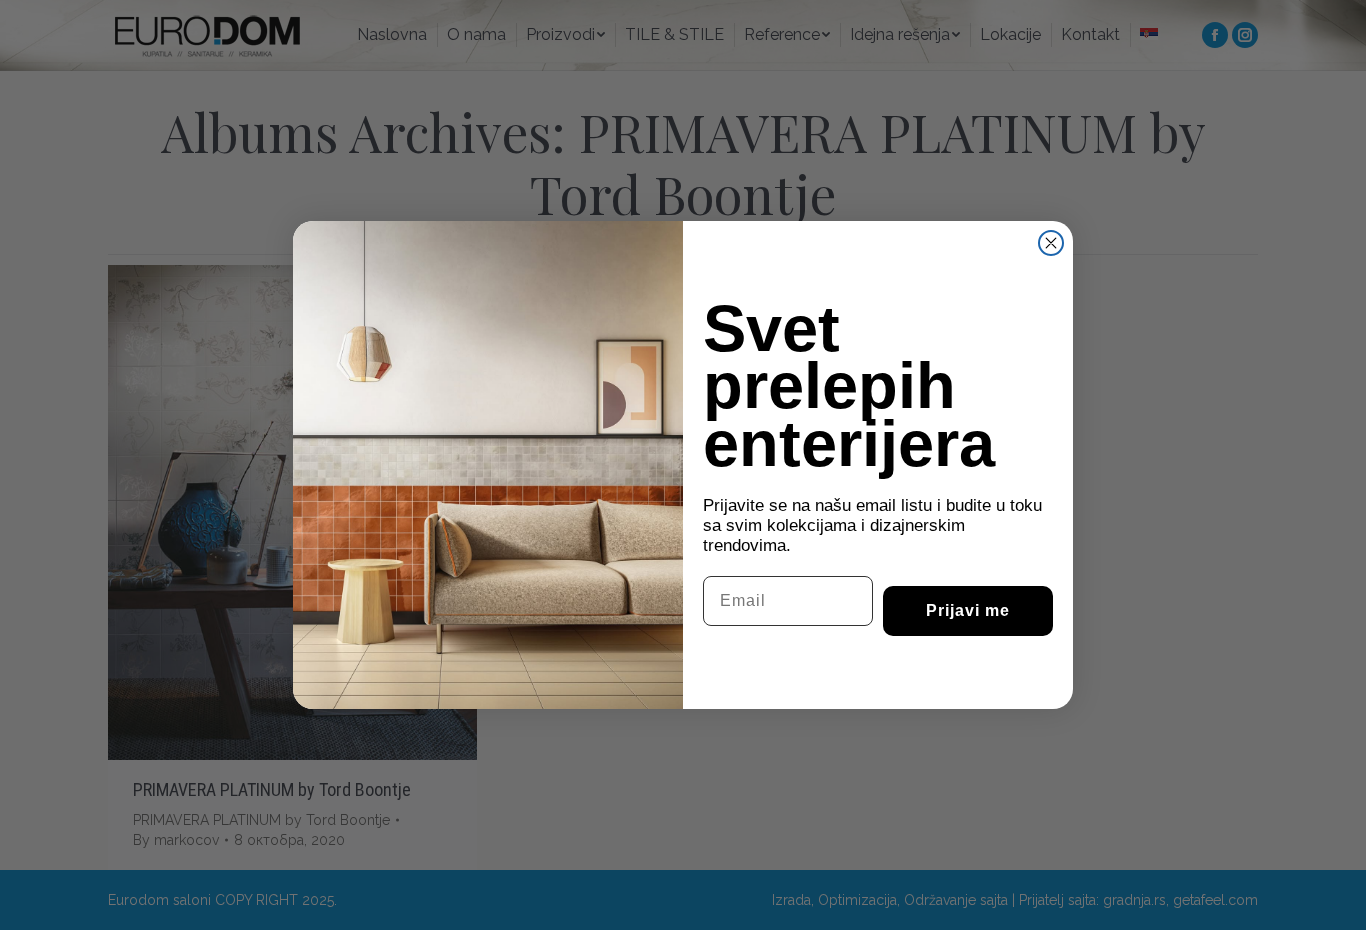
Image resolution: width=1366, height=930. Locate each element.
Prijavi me (968, 610)
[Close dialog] (1051, 243)
